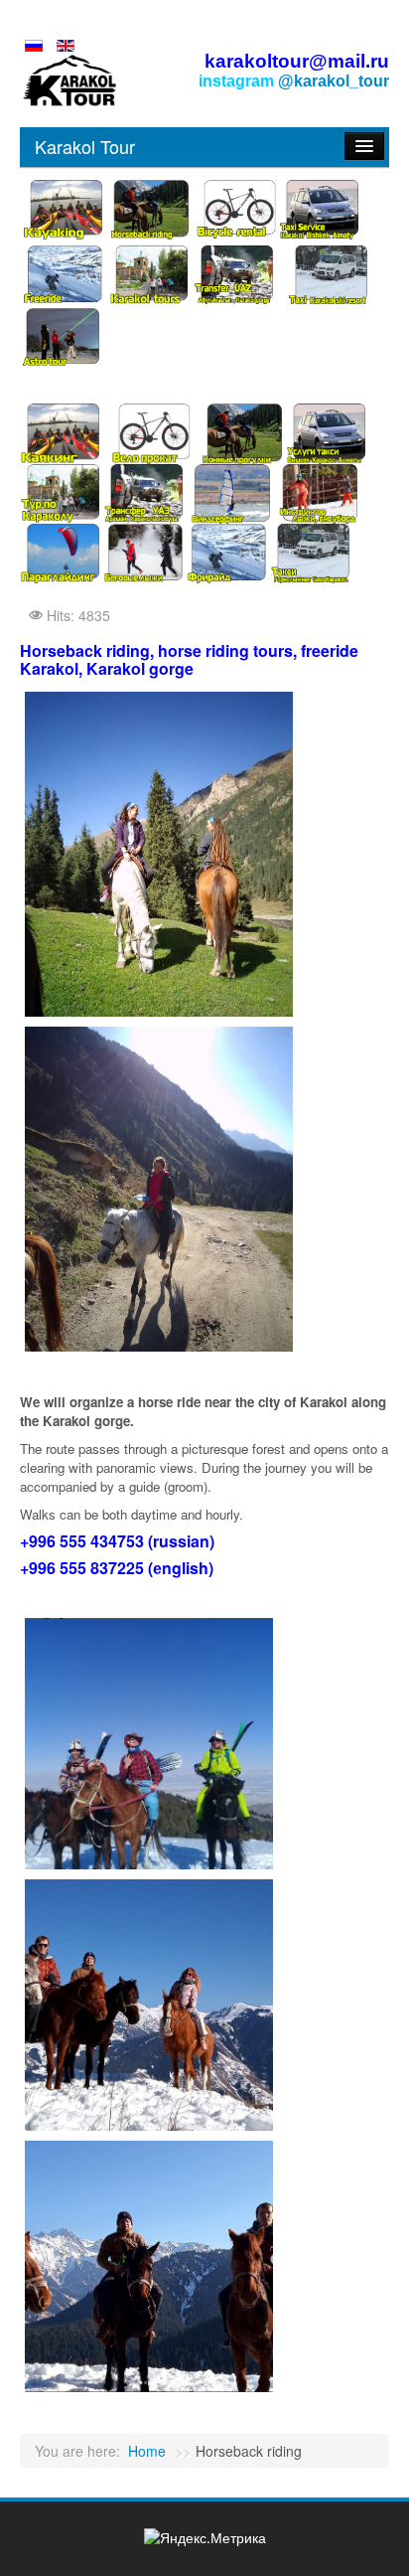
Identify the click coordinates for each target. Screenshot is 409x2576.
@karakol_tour (334, 81)
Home (147, 2451)
